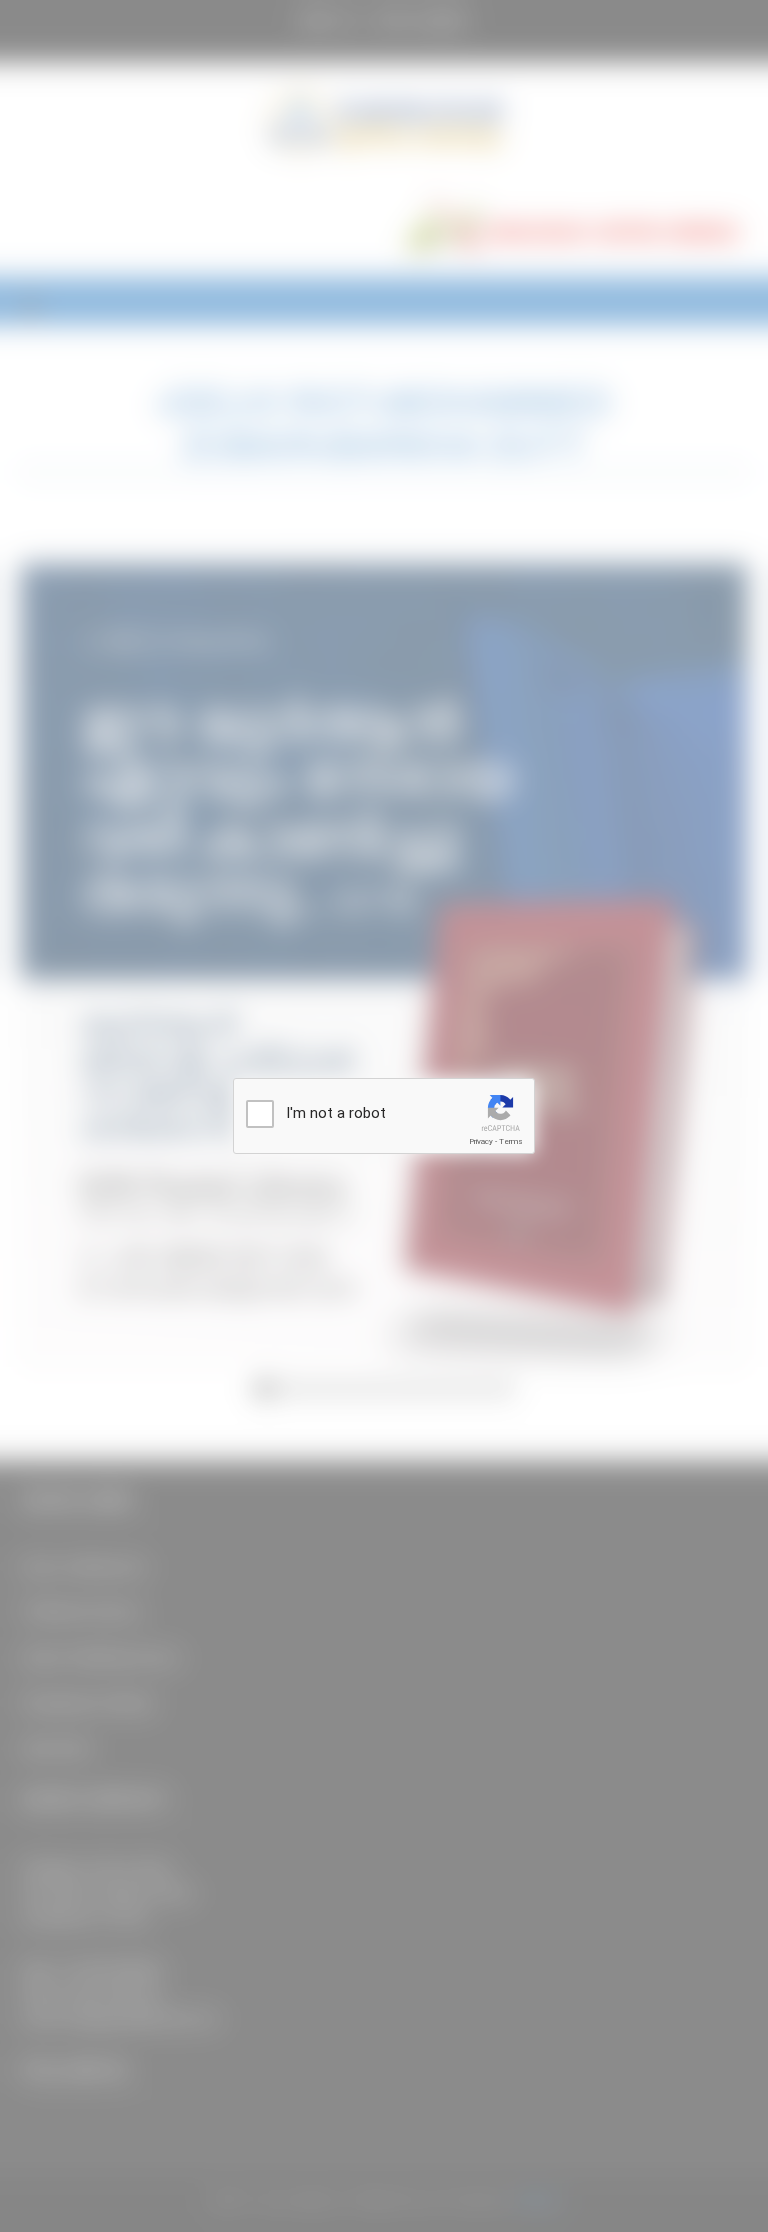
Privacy (481, 1141)
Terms (511, 1141)
